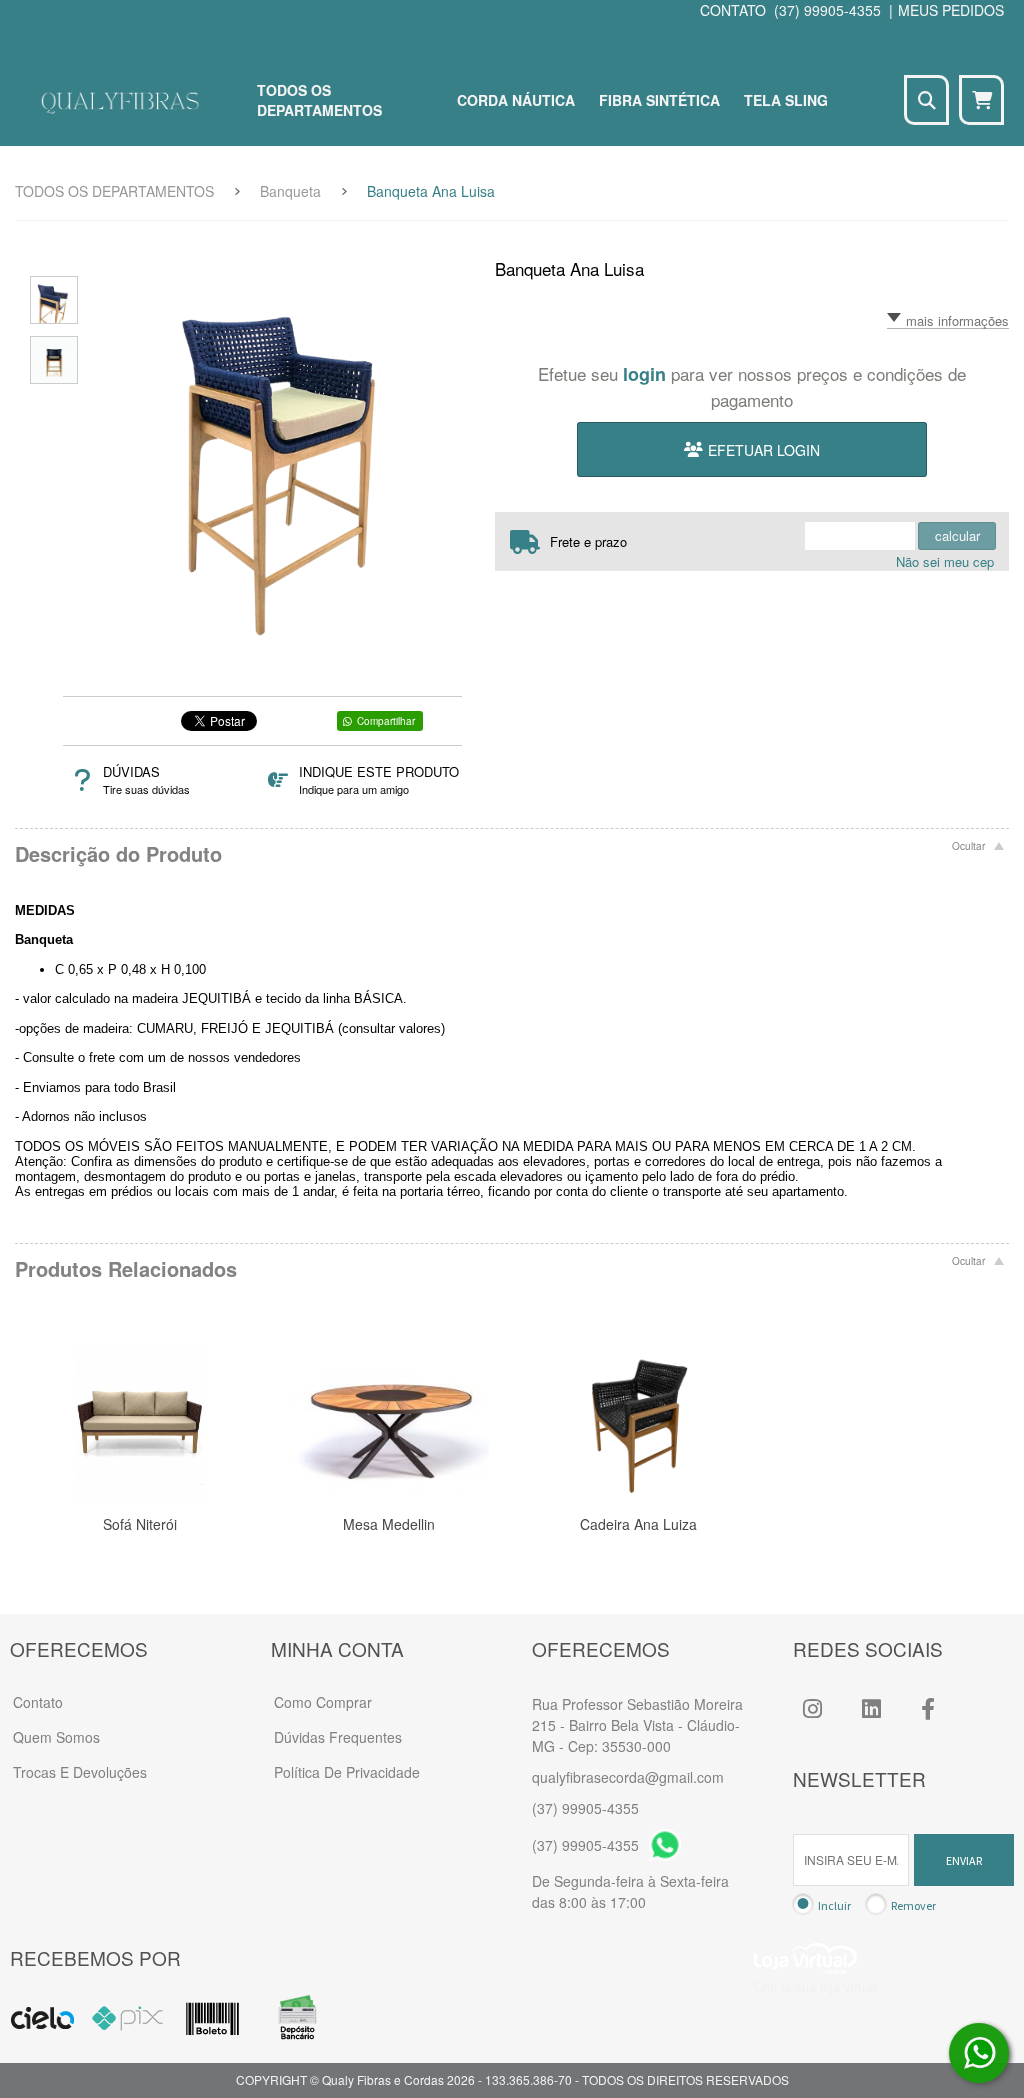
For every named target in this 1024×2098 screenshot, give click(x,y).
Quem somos (56, 1737)
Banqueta (290, 191)
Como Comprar (323, 1702)
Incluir (834, 1905)
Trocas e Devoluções (80, 1772)
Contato (38, 1702)
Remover (913, 1905)
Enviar (964, 1860)
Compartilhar (386, 721)
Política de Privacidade (347, 1772)
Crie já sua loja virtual (816, 1986)
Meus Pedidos (951, 10)
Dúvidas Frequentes (338, 1737)
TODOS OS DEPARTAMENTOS (114, 191)
